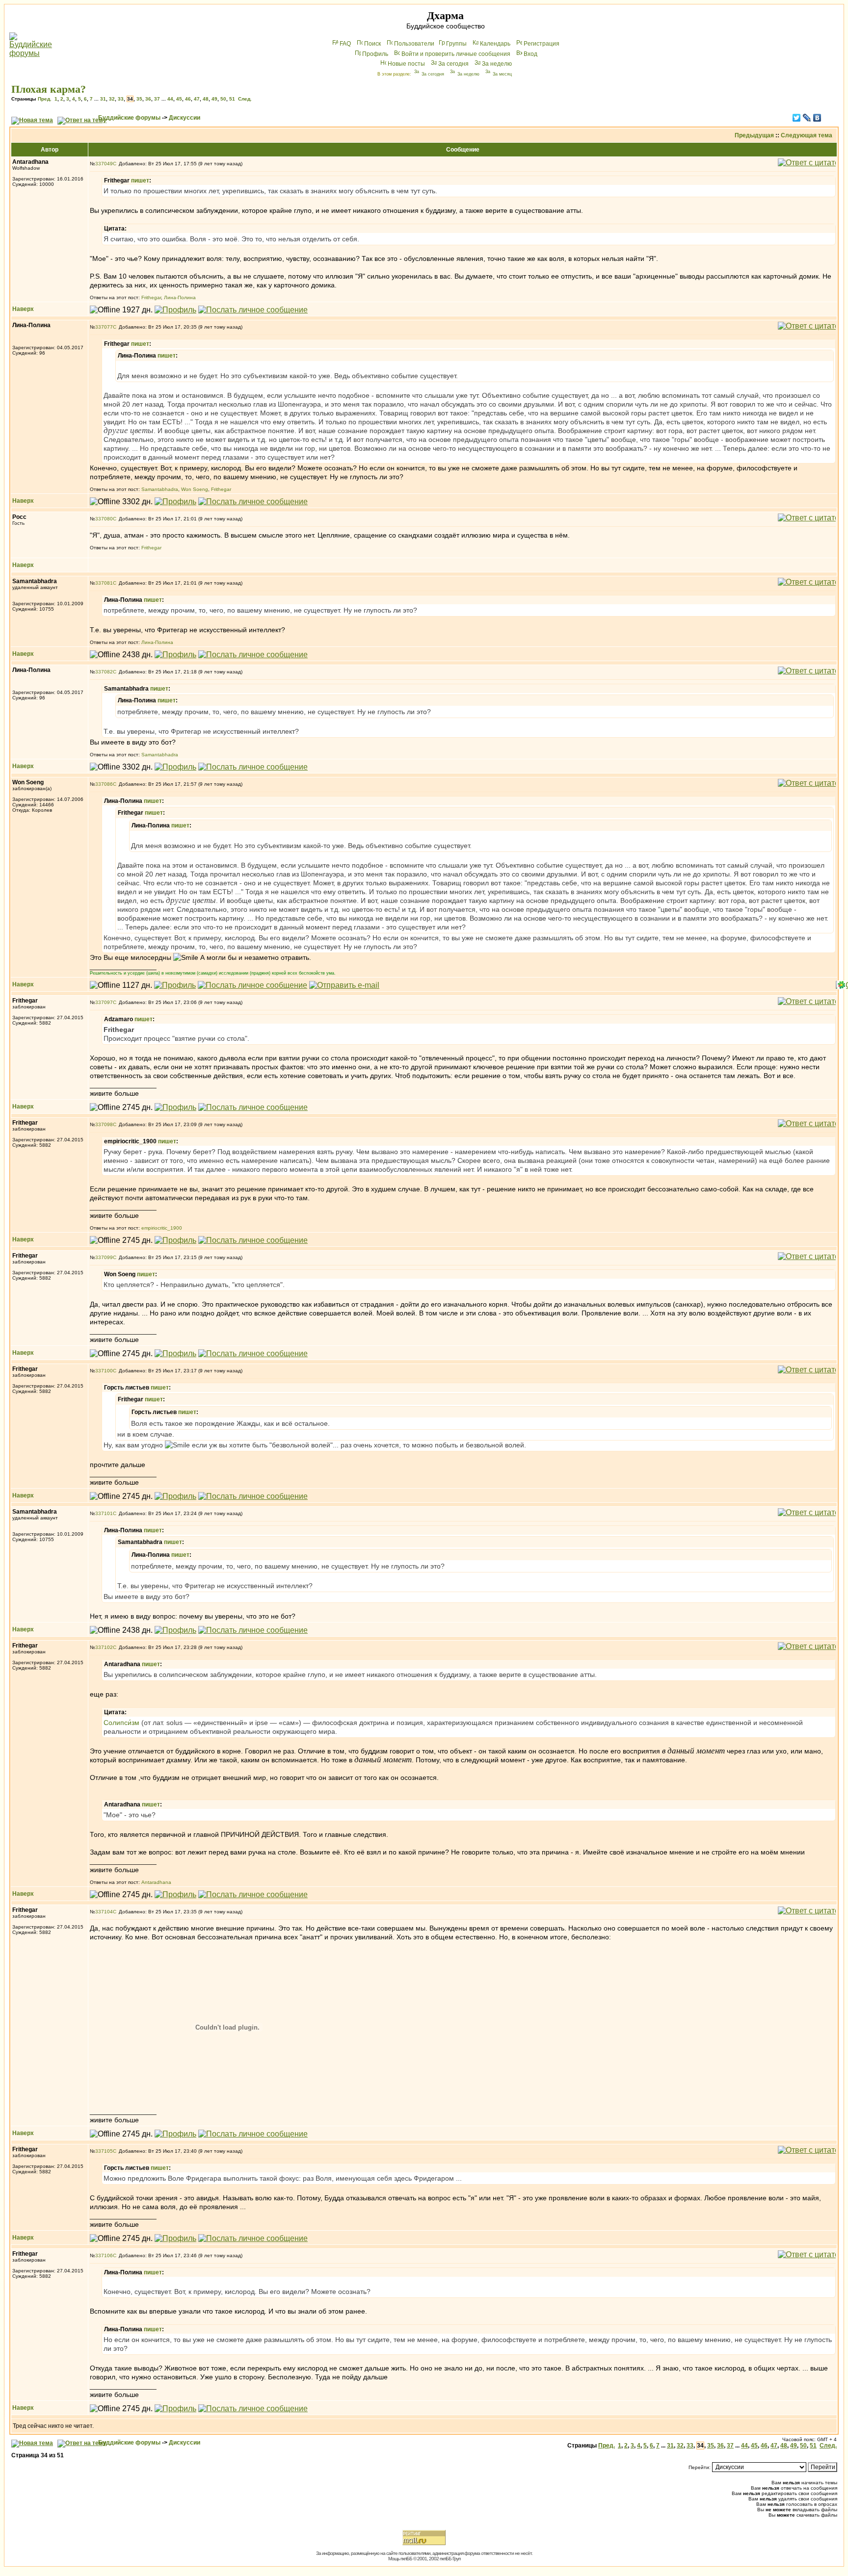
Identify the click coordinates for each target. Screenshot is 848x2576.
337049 (104, 164)
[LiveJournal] (807, 118)
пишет (140, 180)
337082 (104, 672)
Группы (456, 44)
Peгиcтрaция (542, 44)
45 (179, 99)
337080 (104, 519)
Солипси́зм (121, 1723)
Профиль (375, 54)
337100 (104, 1371)
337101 (104, 1513)
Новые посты (406, 64)
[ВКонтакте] (817, 118)
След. (245, 99)
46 (188, 99)
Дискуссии (185, 118)
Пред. (45, 99)
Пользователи (414, 44)
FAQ (345, 44)
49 (214, 99)
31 (103, 99)
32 (112, 99)
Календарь (495, 44)
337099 (104, 1257)
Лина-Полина (180, 297)
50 (223, 99)
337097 (104, 1002)
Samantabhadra (160, 489)
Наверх (23, 309)
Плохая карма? (49, 89)
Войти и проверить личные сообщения (456, 54)
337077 (104, 327)
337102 (104, 1647)
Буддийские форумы (129, 118)
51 (232, 99)
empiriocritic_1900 (162, 1228)
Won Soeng (195, 489)
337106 (104, 2255)
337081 (104, 583)
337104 (104, 1912)
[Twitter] (797, 118)
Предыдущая (754, 135)
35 (139, 99)
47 (197, 99)
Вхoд (530, 54)
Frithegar (151, 297)
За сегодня (453, 64)
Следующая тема (807, 135)
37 (157, 99)
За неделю (497, 64)
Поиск (372, 44)
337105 (104, 2151)
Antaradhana (156, 1882)
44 (170, 99)
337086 (104, 784)
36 (148, 99)
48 (206, 99)
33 (121, 99)
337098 (104, 1124)
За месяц (502, 74)
